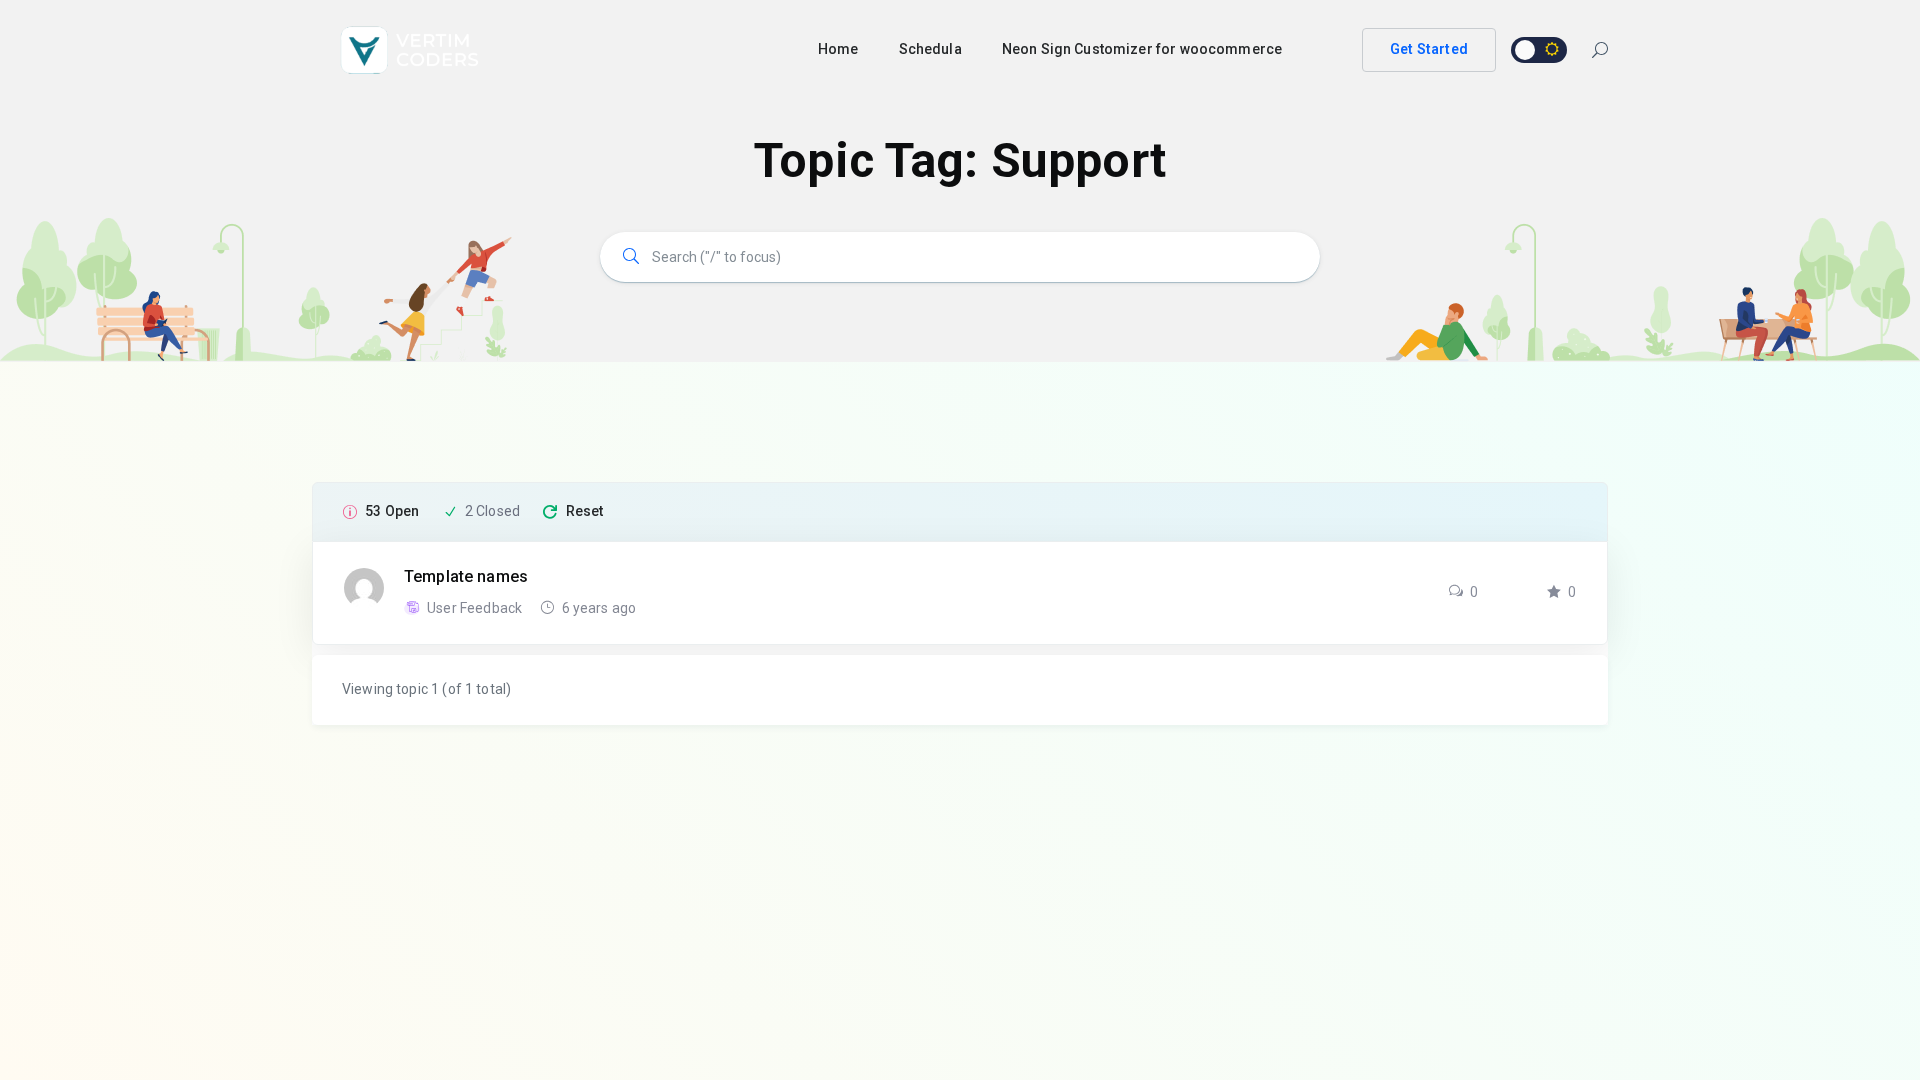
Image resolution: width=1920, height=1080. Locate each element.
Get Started (1429, 49)
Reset (585, 511)
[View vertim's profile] (364, 587)
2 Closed (492, 511)
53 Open (392, 511)
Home (838, 49)
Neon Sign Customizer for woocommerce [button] (1142, 49)
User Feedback (476, 608)
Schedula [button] (930, 49)
